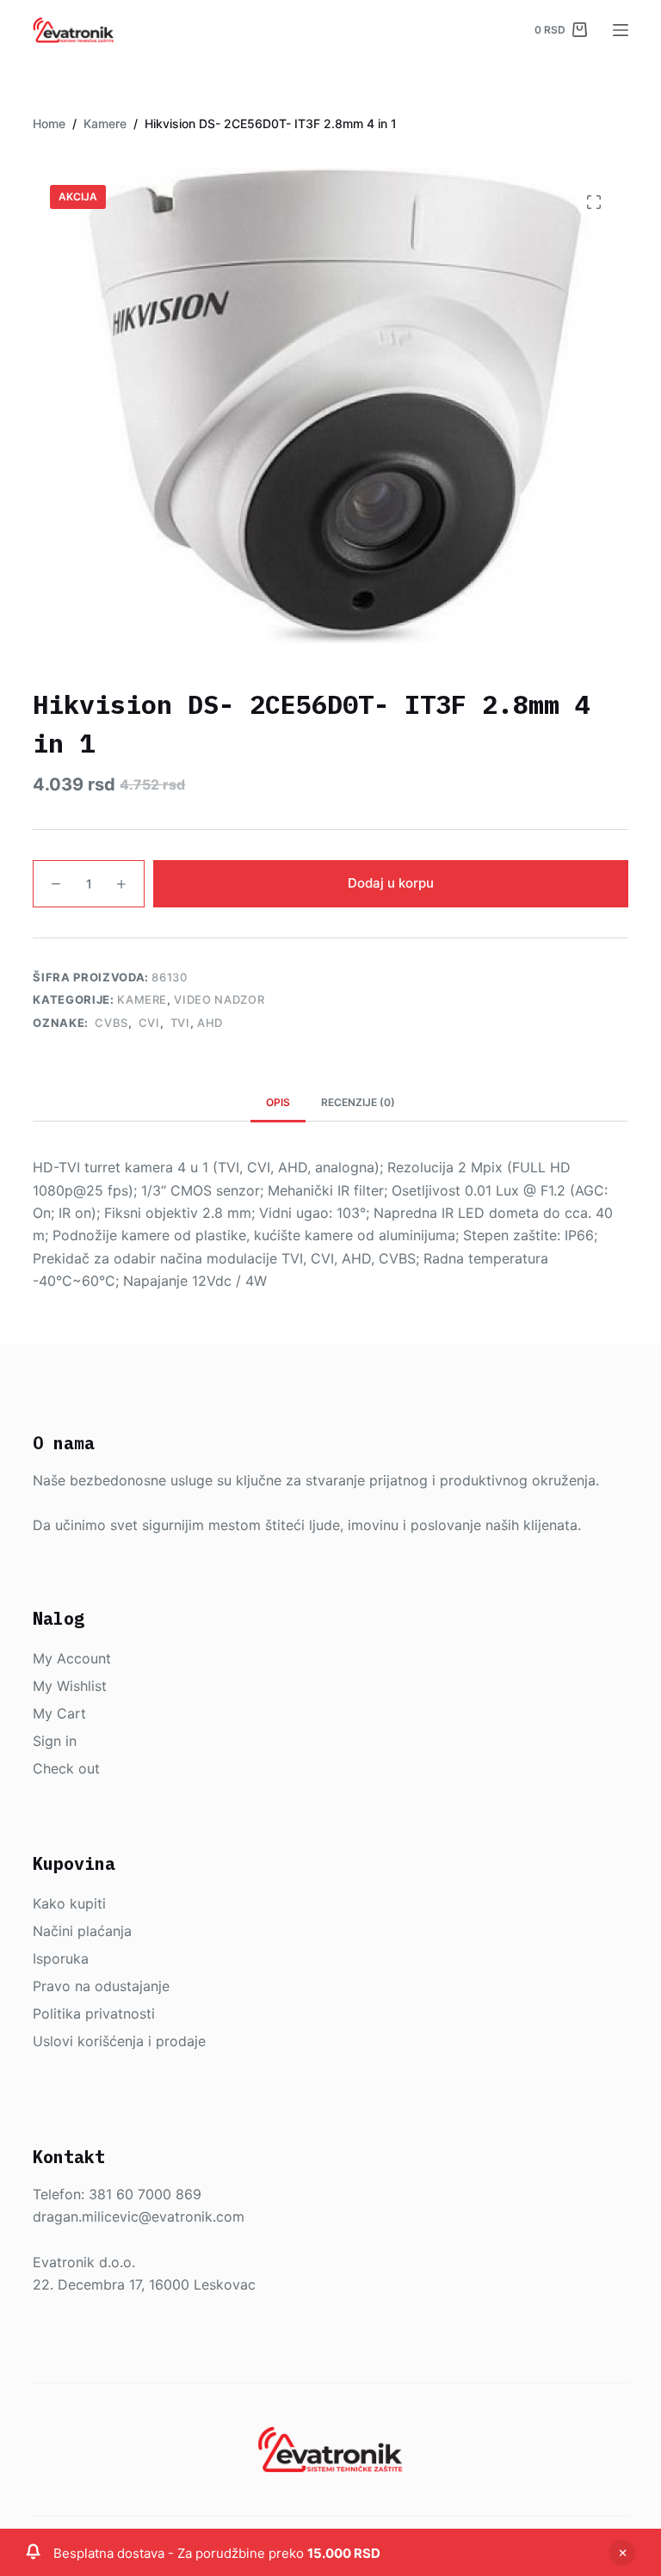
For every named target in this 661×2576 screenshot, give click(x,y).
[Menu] (621, 30)
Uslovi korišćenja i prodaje (119, 2041)
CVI (148, 1023)
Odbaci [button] (622, 2553)
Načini (55, 1931)
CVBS (110, 1023)
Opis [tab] (278, 1102)
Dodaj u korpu (391, 883)
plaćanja (105, 1931)
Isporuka (61, 1958)
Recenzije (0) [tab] (358, 1102)
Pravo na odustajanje (101, 1986)
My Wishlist (70, 1686)
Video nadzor (219, 999)
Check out (66, 1768)
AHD (210, 1023)
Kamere (142, 999)
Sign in (55, 1741)
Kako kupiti (69, 1903)
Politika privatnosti (94, 2013)
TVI (179, 1023)
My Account (72, 1658)
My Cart (59, 1713)
